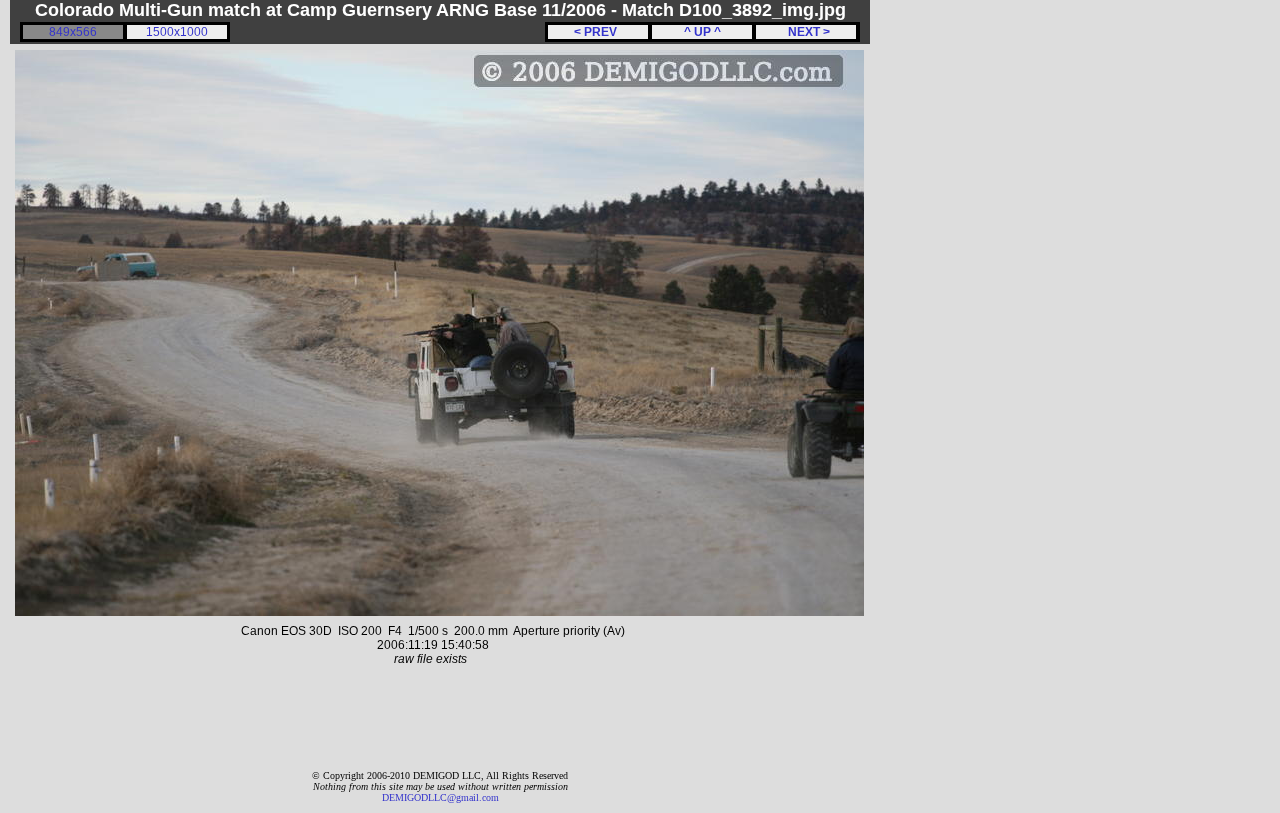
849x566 (73, 32)
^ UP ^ (702, 32)
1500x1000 (177, 32)
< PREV (598, 32)
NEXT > (806, 32)
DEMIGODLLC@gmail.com (440, 797)
